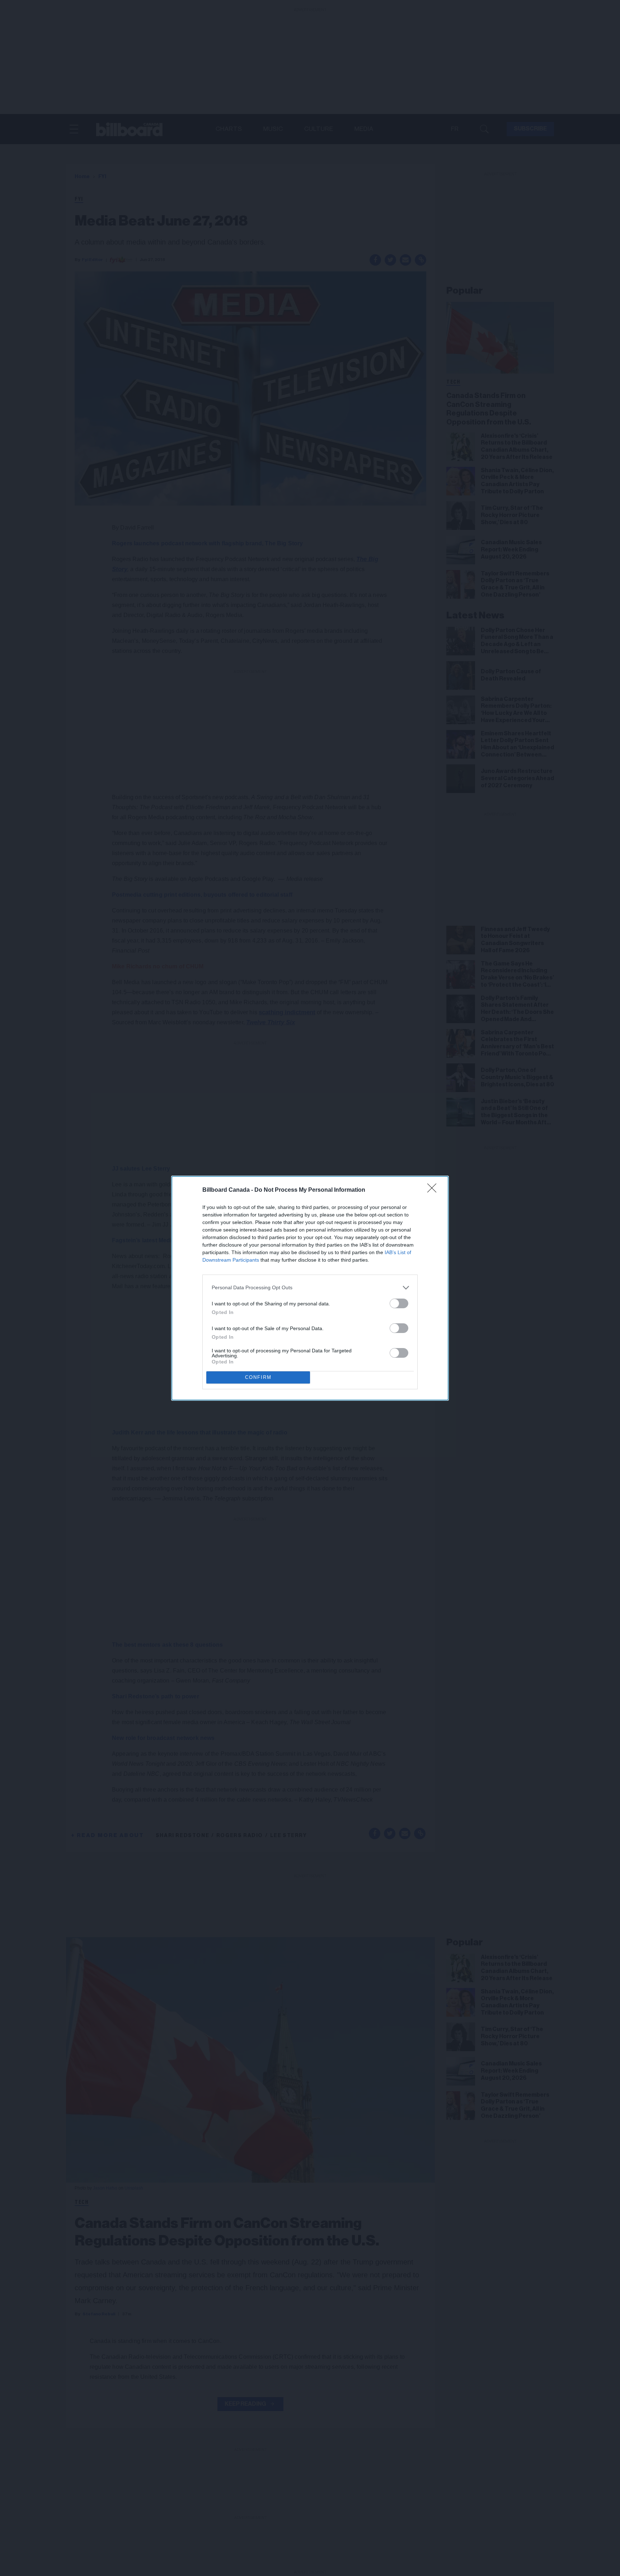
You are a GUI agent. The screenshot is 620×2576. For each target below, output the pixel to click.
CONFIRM (258, 1377)
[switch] (399, 1303)
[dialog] (310, 1288)
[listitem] (310, 1288)
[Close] (434, 1190)
